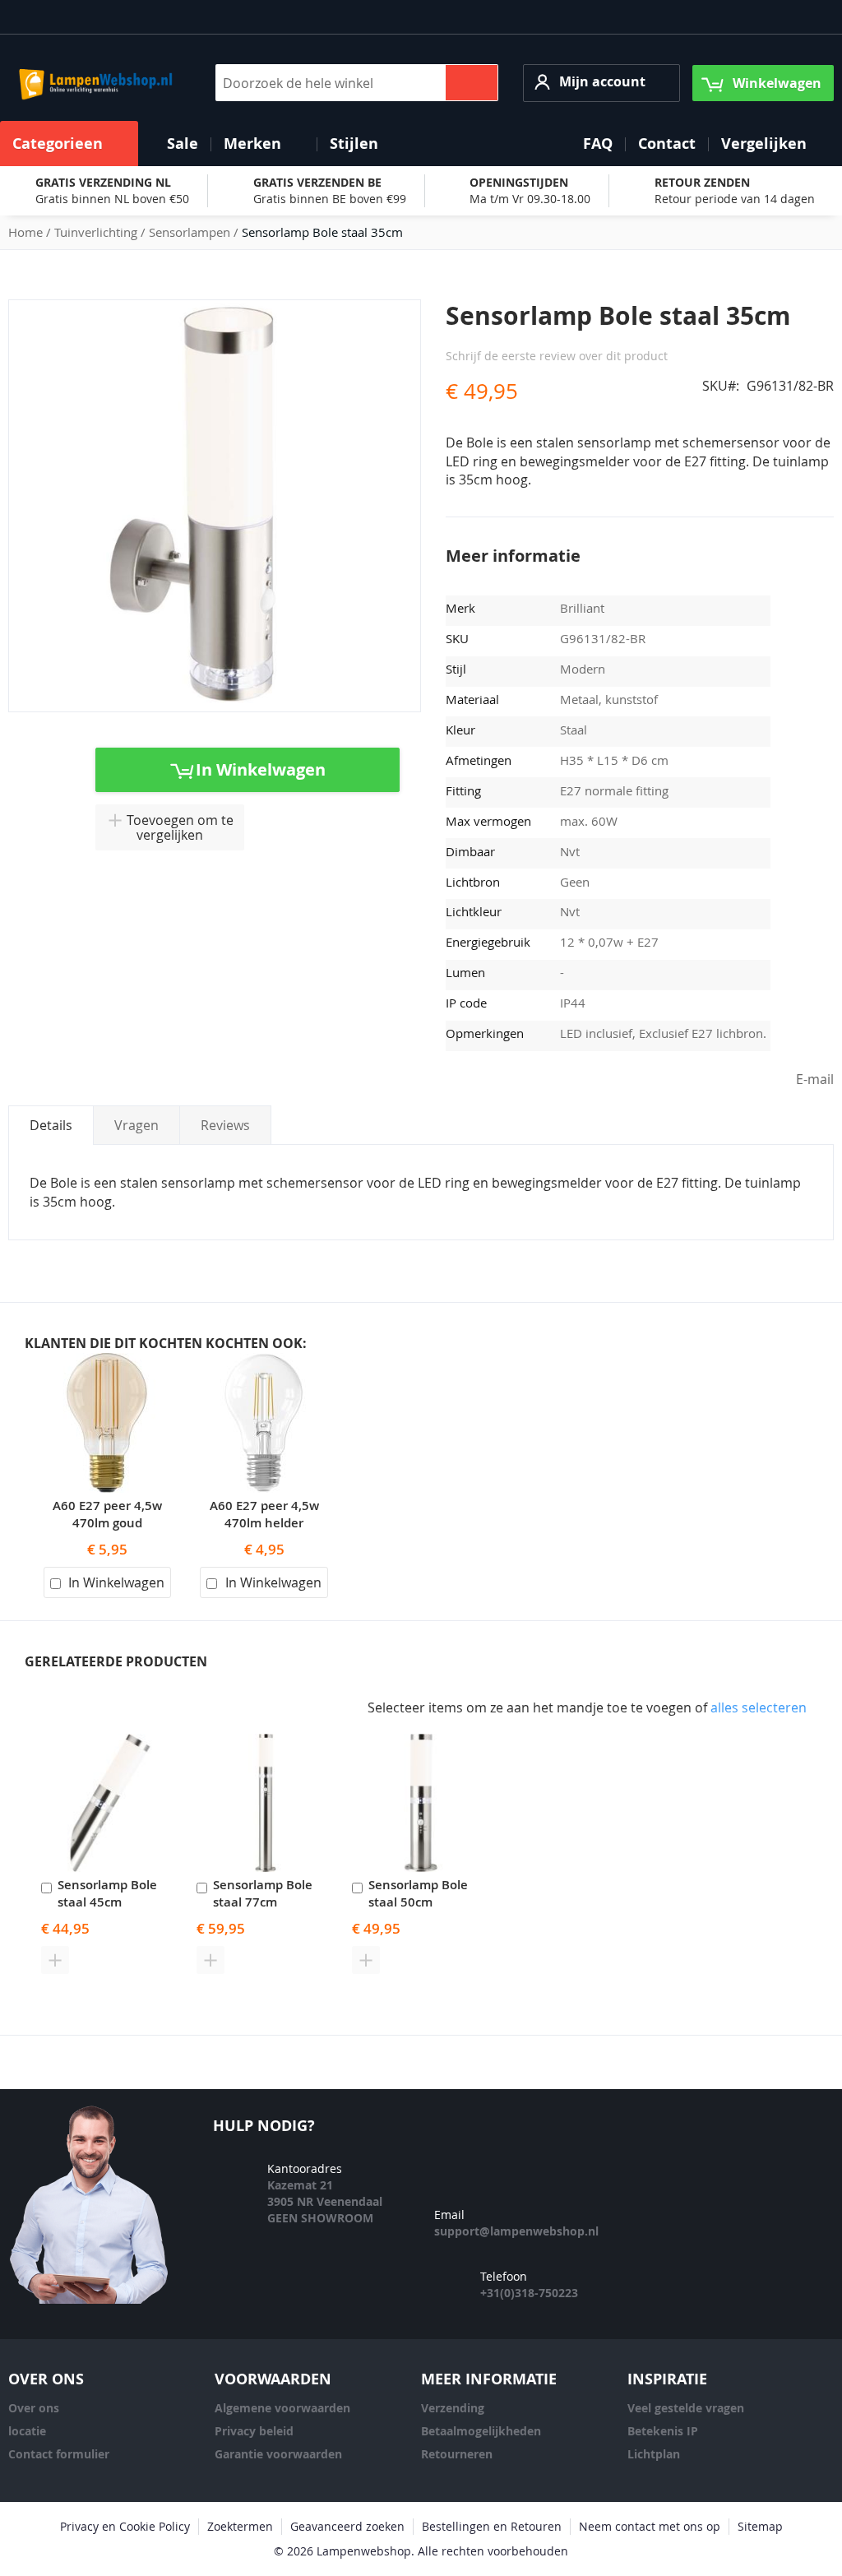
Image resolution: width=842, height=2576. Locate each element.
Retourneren (457, 2454)
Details (51, 1125)
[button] (601, 83)
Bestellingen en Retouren (492, 2526)
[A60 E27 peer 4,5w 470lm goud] (107, 1362)
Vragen (136, 1125)
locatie (27, 2431)
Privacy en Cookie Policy (125, 2526)
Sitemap (760, 2526)
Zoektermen (240, 2526)
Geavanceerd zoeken (347, 2526)
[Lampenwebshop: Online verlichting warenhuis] (93, 83)
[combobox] (357, 83)
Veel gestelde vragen (686, 2408)
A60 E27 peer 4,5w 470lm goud (107, 1514)
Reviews (225, 1125)
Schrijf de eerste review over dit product (557, 356)
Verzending (453, 2408)
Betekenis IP (663, 2431)
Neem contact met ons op (650, 2526)
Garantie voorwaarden (278, 2454)
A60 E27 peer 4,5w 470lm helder (264, 1514)
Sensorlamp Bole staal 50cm (418, 1893)
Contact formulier (59, 2454)
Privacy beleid (254, 2431)
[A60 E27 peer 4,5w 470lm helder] (264, 1362)
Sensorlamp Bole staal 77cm (263, 1893)
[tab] (51, 1125)
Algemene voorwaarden (282, 2408)
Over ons (34, 2408)
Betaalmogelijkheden (481, 2431)
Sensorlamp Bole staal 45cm (107, 1893)
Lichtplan (654, 2454)
